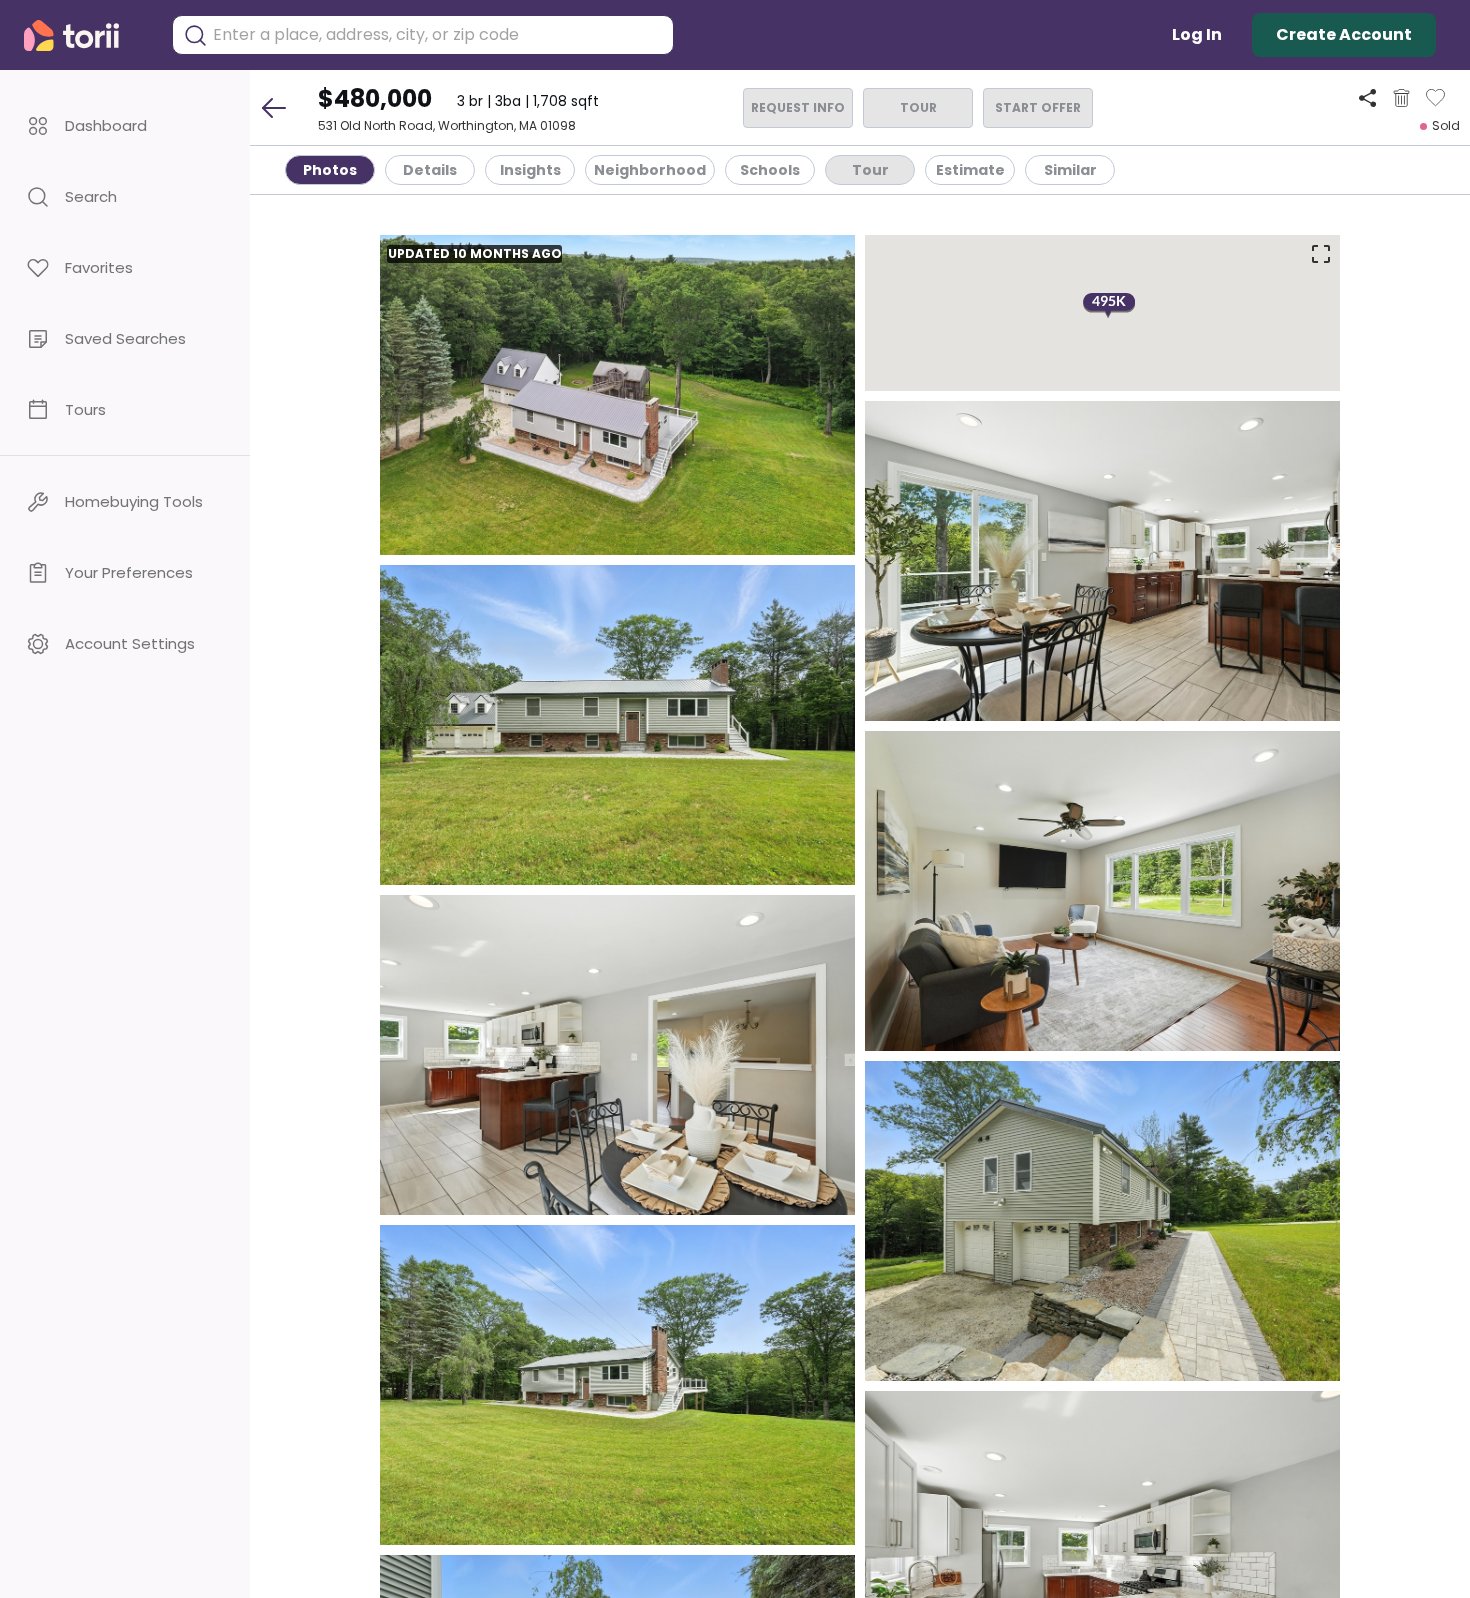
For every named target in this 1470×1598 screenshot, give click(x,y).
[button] (125, 125)
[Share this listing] (1367, 97)
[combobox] (438, 35)
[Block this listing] (1401, 98)
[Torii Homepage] (85, 35)
